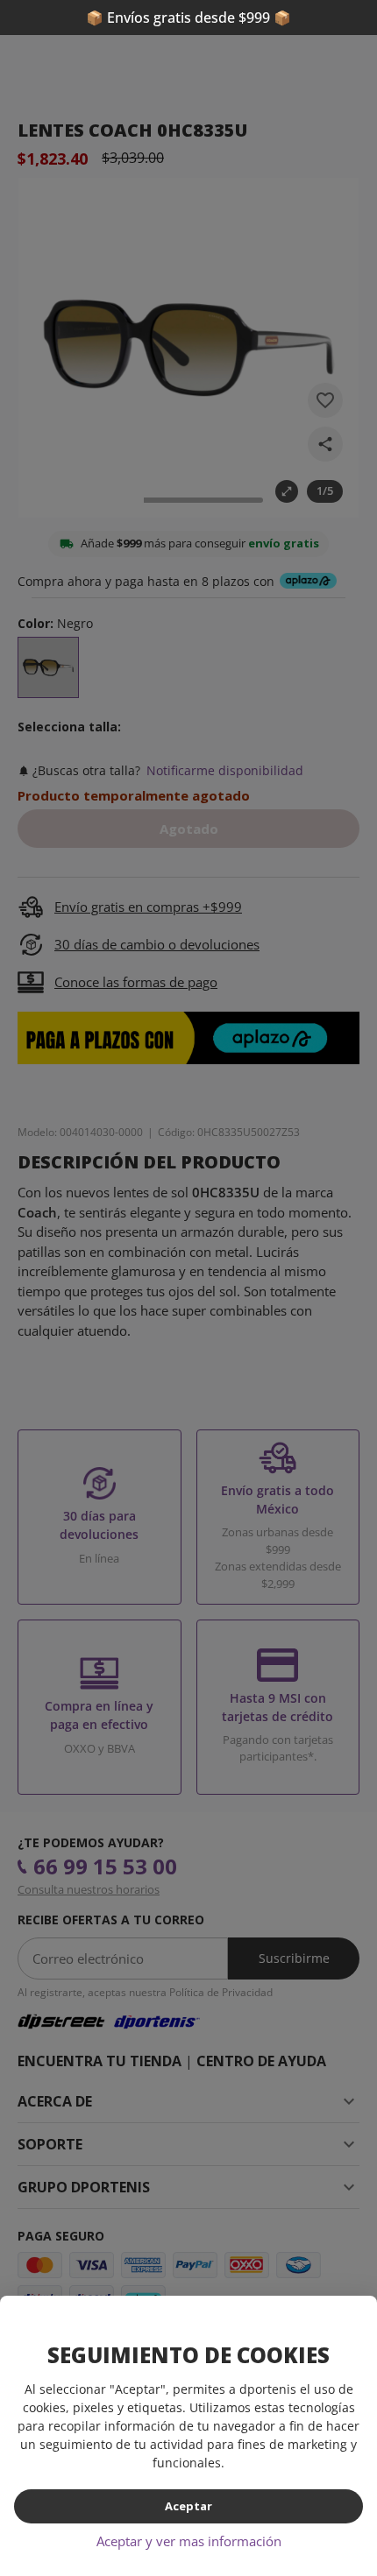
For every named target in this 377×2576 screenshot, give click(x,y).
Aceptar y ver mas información (189, 2541)
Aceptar (188, 2506)
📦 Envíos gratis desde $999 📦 (188, 18)
